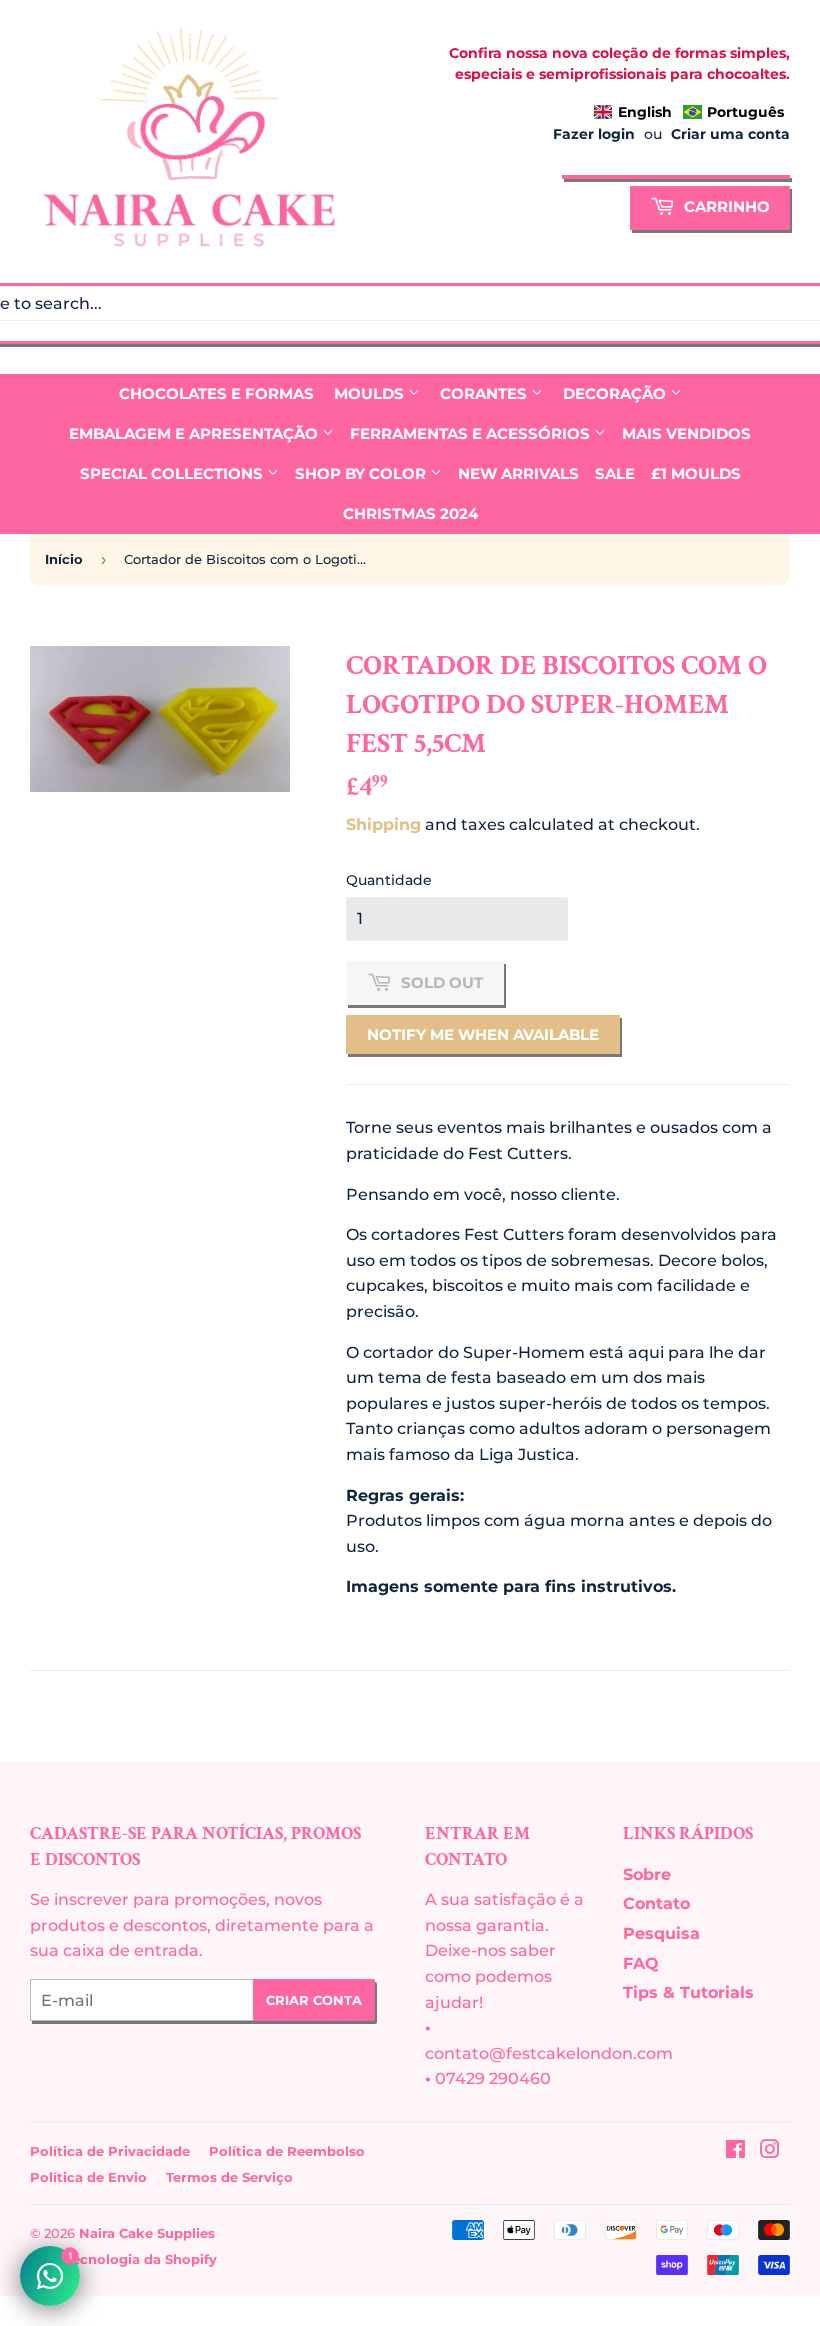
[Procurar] (765, 180)
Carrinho (725, 206)
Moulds (371, 393)
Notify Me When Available (483, 1034)
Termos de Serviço (229, 2177)
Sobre (647, 1874)
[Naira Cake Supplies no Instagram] (770, 2151)
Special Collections (173, 473)
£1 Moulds (696, 473)
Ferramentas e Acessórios (472, 433)
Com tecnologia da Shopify (123, 2259)
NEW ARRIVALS (518, 473)
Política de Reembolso (287, 2151)
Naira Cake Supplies (147, 2233)
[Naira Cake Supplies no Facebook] (735, 2151)
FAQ (641, 1963)
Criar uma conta (730, 134)
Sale (615, 473)
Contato (656, 1903)
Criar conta (314, 2000)
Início (64, 559)
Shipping (383, 824)
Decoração (616, 393)
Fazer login (594, 134)
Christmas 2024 (410, 513)
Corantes (485, 393)
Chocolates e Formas (216, 393)
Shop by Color (362, 473)
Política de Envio (88, 2177)
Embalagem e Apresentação (195, 433)
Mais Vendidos (686, 433)
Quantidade (389, 880)
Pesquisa (661, 1933)
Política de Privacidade (110, 2151)
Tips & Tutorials (688, 1992)
